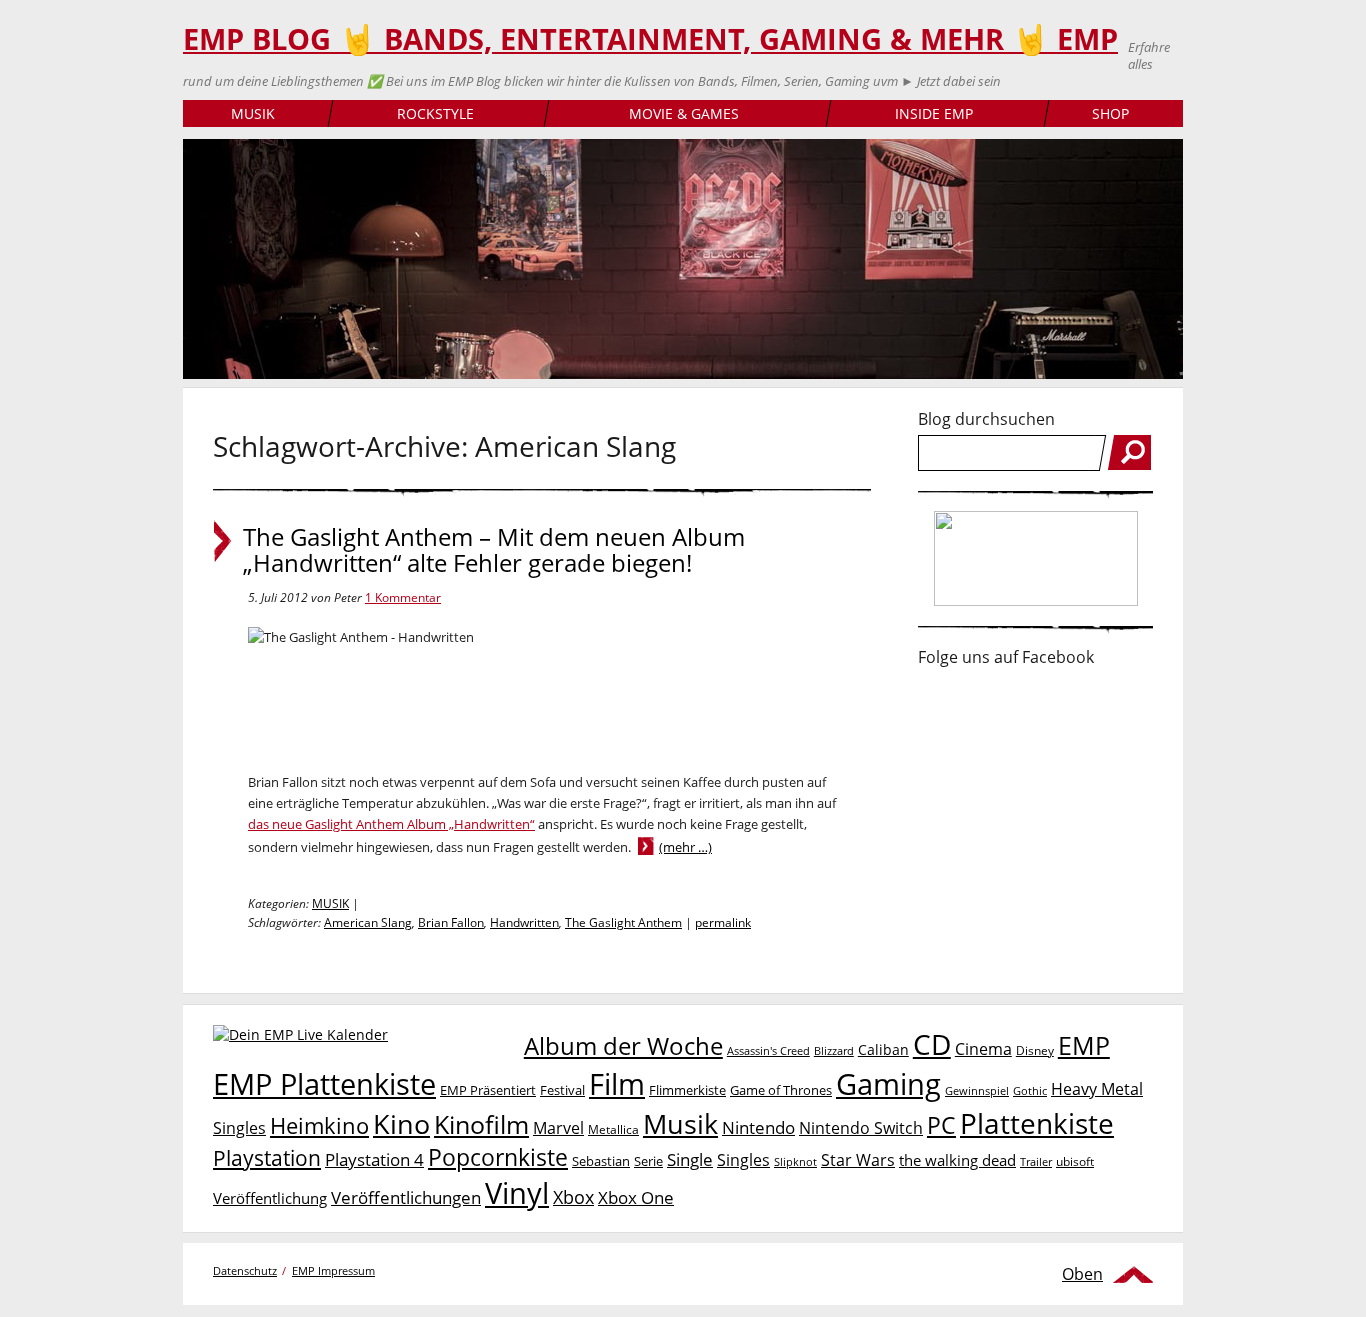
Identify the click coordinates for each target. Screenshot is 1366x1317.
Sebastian (601, 1161)
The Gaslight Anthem (623, 922)
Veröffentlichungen (406, 1197)
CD (932, 1044)
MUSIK (253, 113)
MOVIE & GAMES (684, 113)
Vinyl (517, 1192)
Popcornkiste (498, 1157)
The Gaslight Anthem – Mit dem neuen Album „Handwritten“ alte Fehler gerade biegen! (494, 550)
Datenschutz (245, 1270)
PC (941, 1125)
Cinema (983, 1049)
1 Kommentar (403, 597)
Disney (1035, 1050)
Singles (743, 1159)
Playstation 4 (374, 1159)
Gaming (888, 1084)
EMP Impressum (333, 1270)
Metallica (613, 1129)
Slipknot (795, 1161)
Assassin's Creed (768, 1051)
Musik (680, 1123)
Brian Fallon (451, 922)
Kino (401, 1123)
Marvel (558, 1127)
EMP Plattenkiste (324, 1084)
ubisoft (1075, 1161)
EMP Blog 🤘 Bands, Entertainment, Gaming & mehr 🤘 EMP (650, 39)
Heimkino (319, 1125)
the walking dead (957, 1160)
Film (617, 1084)
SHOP (1110, 113)
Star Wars (858, 1160)
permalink (723, 922)
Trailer (1036, 1161)
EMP (1084, 1045)
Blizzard (834, 1051)
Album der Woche (623, 1046)
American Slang (368, 922)
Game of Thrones (781, 1090)
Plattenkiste (1037, 1123)
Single (690, 1159)
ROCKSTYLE (435, 113)
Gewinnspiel (977, 1090)
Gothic (1030, 1090)
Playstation (267, 1158)
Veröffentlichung (270, 1198)
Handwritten (524, 922)
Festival (562, 1090)
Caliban (883, 1049)
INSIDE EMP (934, 113)
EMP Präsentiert (488, 1090)
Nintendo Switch (861, 1128)
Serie (648, 1161)
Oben (1082, 1274)
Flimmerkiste (687, 1090)
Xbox (573, 1197)
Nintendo (758, 1127)
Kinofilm (481, 1124)
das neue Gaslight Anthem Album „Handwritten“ (391, 824)
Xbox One (636, 1197)
